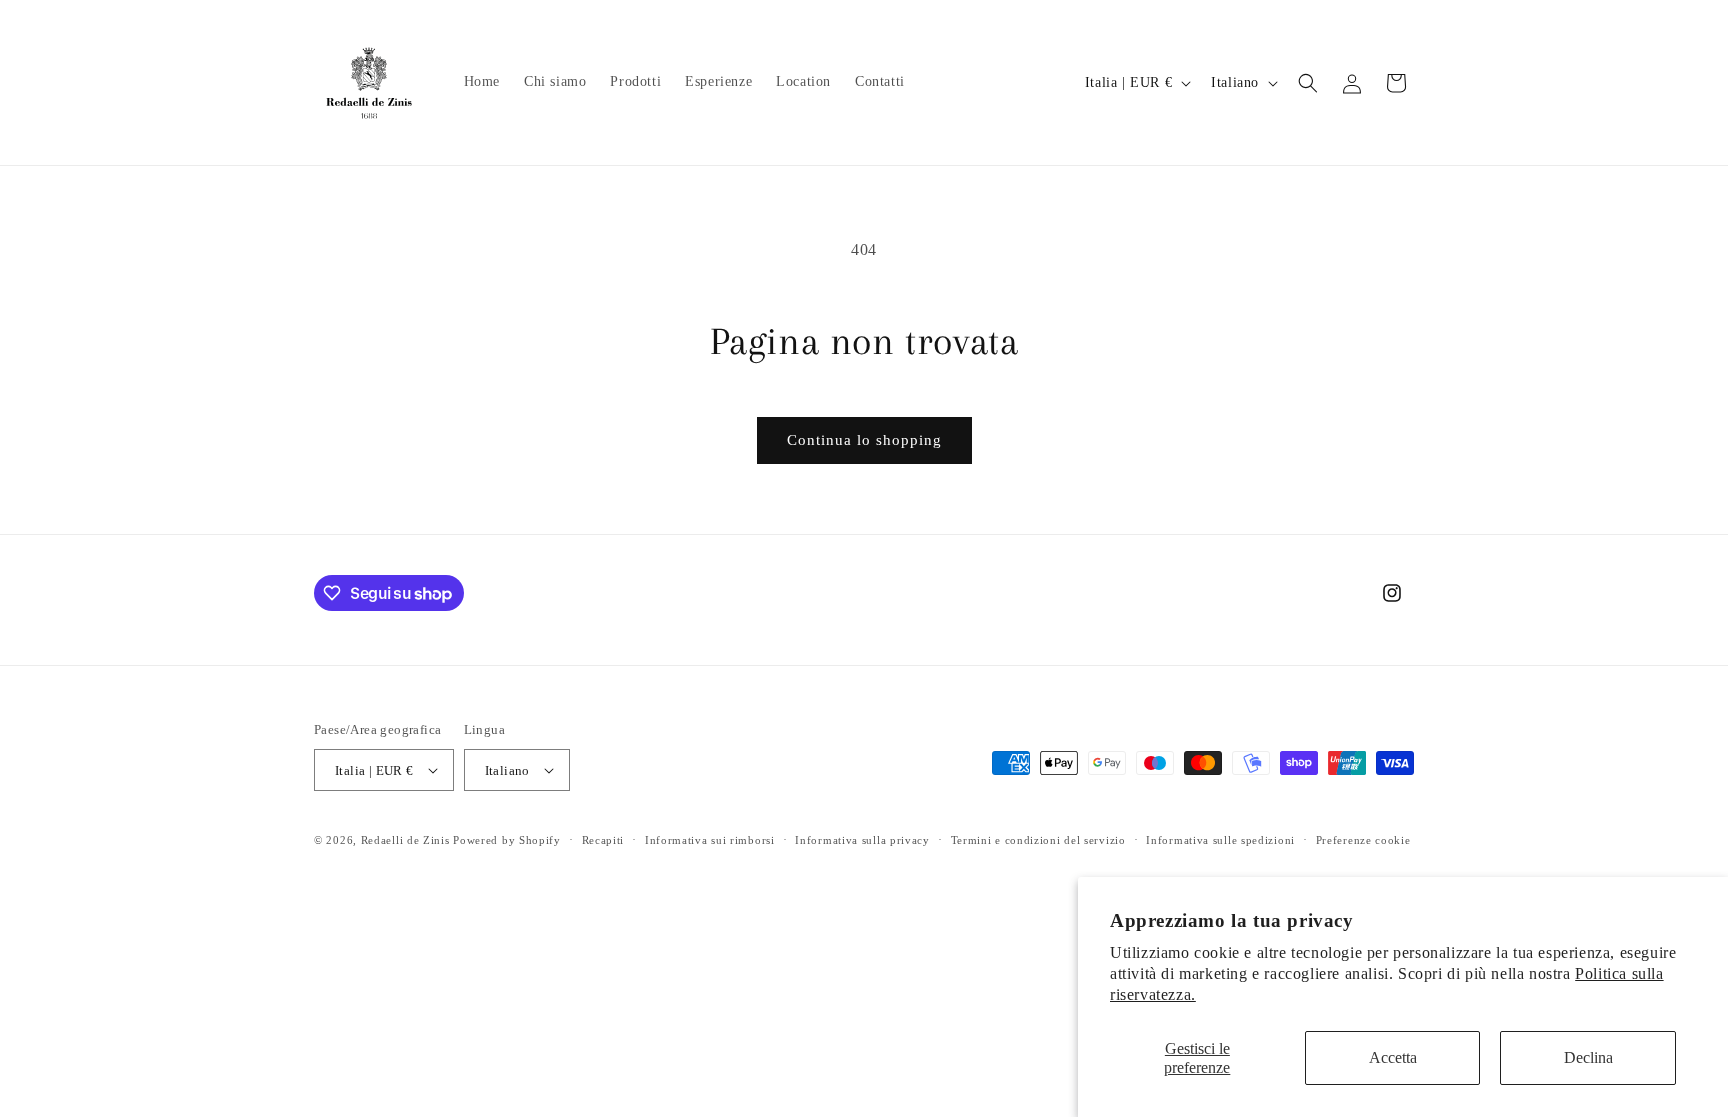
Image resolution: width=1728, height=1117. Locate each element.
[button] (1308, 83)
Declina (1588, 1057)
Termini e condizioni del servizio (1038, 840)
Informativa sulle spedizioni (1220, 840)
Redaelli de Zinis (405, 840)
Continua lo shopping (864, 440)
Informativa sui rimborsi (710, 840)
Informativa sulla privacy (862, 840)
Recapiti (603, 840)
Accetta (1393, 1057)
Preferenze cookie (1363, 840)
